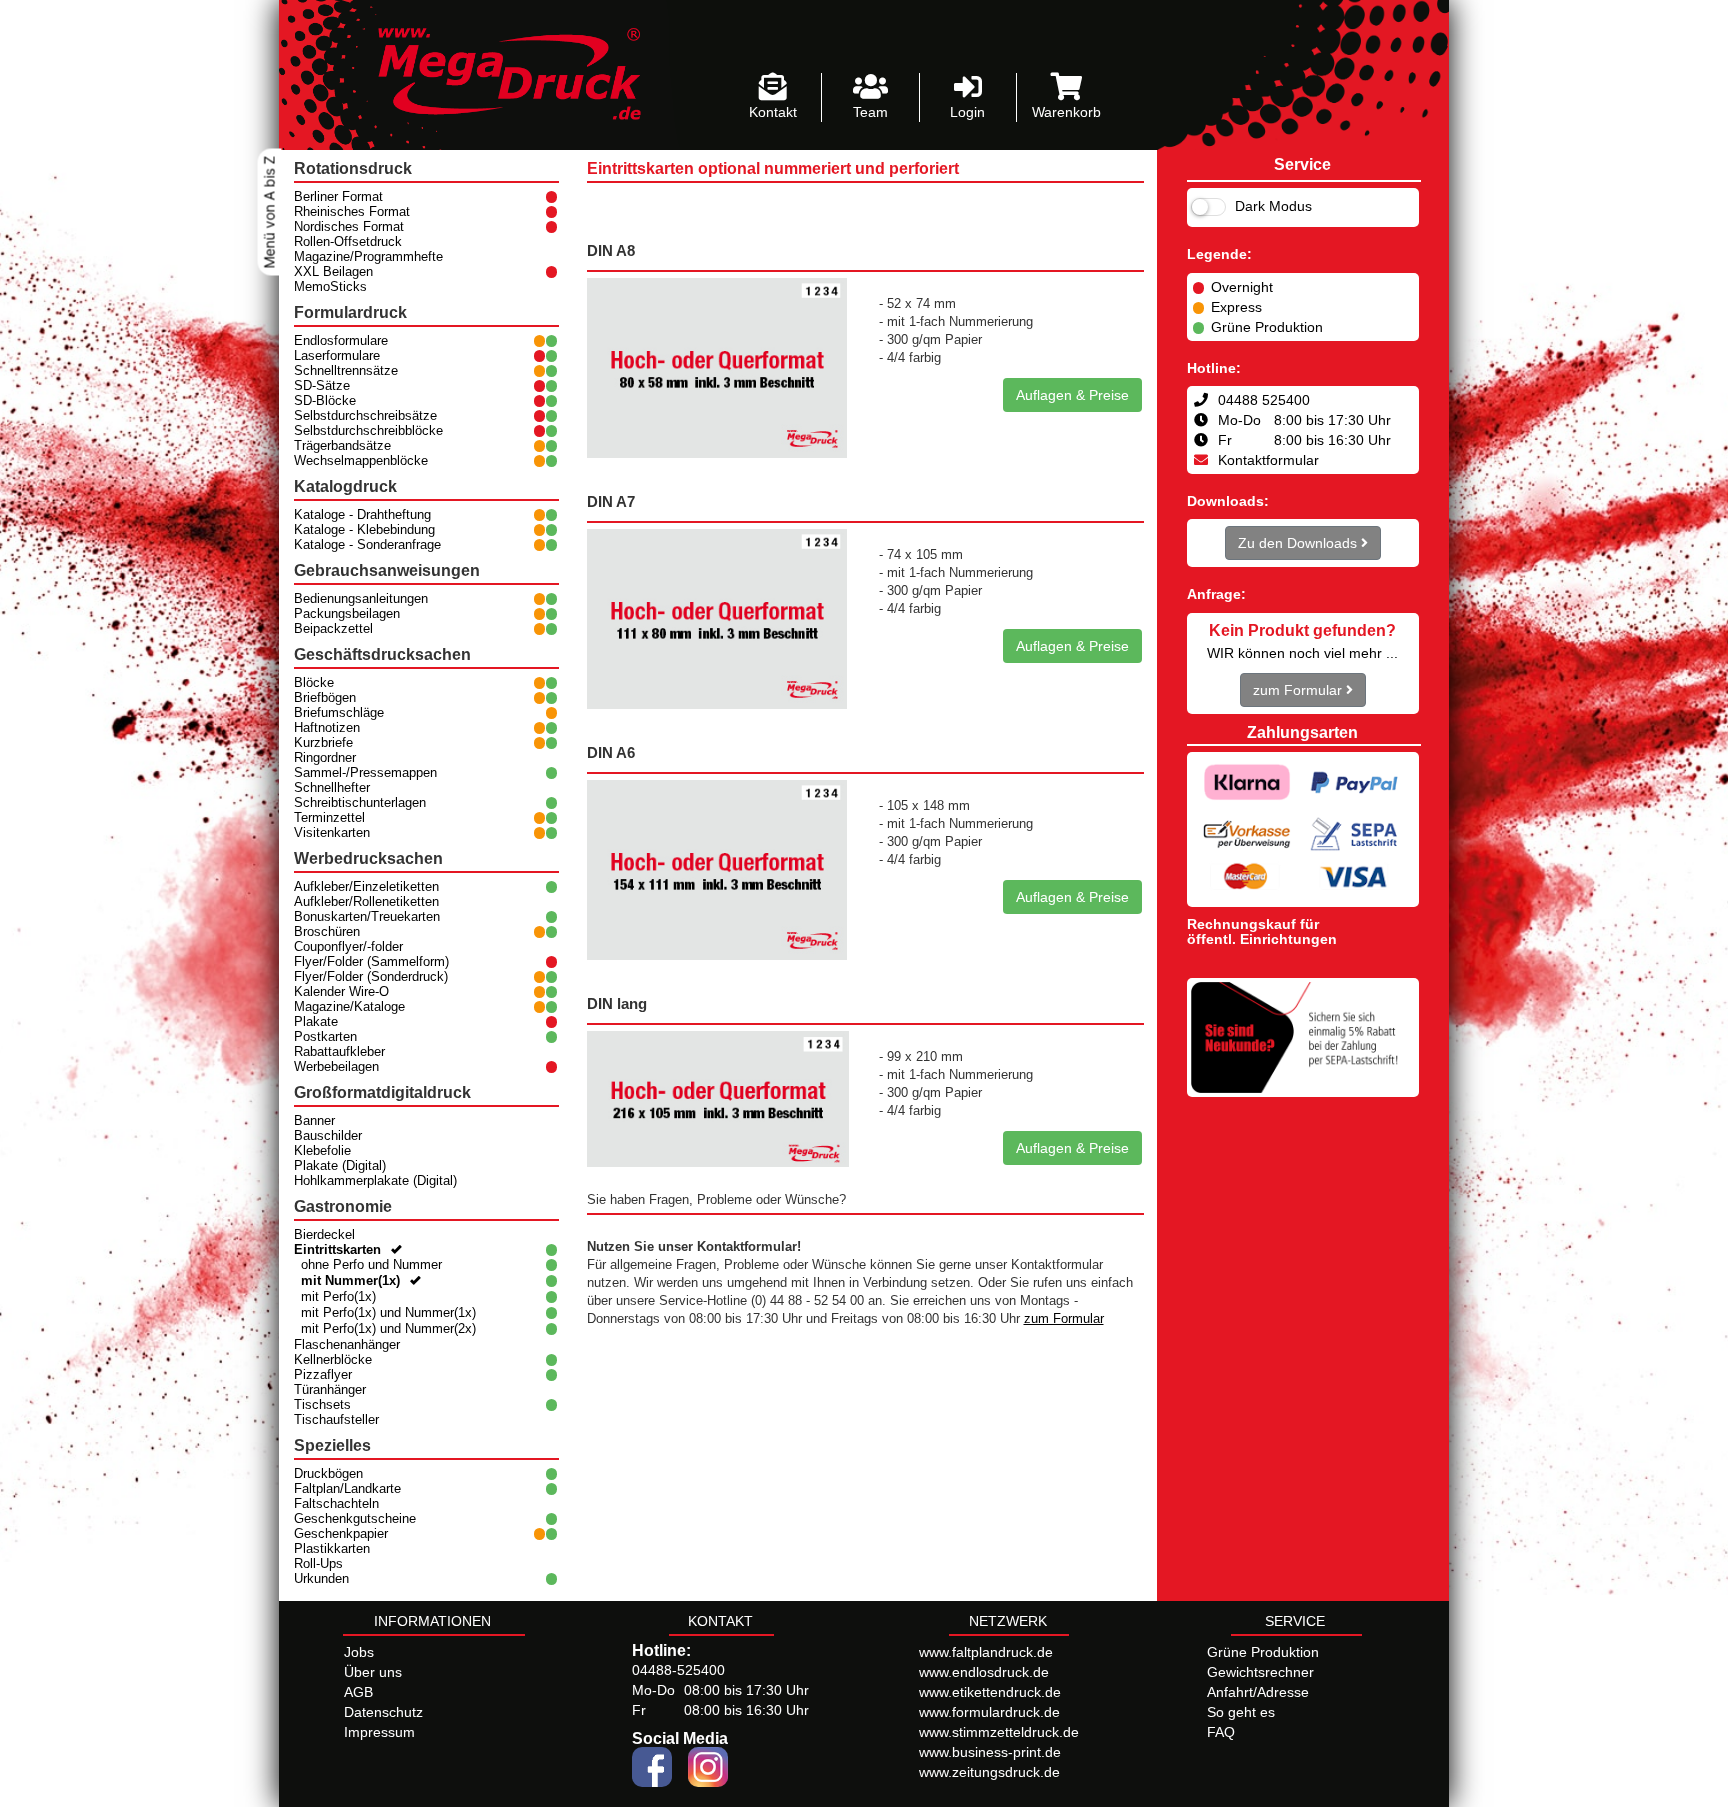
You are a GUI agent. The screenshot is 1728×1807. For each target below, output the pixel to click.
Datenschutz (383, 1712)
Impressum (379, 1732)
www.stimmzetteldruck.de (999, 1732)
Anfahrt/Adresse (1258, 1692)
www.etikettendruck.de (990, 1692)
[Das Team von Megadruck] (870, 87)
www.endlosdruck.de (984, 1672)
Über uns (373, 1672)
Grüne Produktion (1263, 1652)
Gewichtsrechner (1260, 1672)
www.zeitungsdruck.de (989, 1772)
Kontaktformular (1268, 460)
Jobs (359, 1652)
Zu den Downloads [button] (1299, 543)
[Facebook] (652, 1766)
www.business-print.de (990, 1752)
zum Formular (1064, 1319)
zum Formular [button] (1299, 690)
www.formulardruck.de (989, 1712)
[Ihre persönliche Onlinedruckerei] (495, 74)
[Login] (968, 87)
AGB (358, 1692)
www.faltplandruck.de (986, 1652)
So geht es (1241, 1712)
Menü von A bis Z (269, 212)
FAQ (1221, 1732)
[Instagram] (708, 1766)
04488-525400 (678, 1670)
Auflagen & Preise (1072, 395)
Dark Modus (1271, 206)
